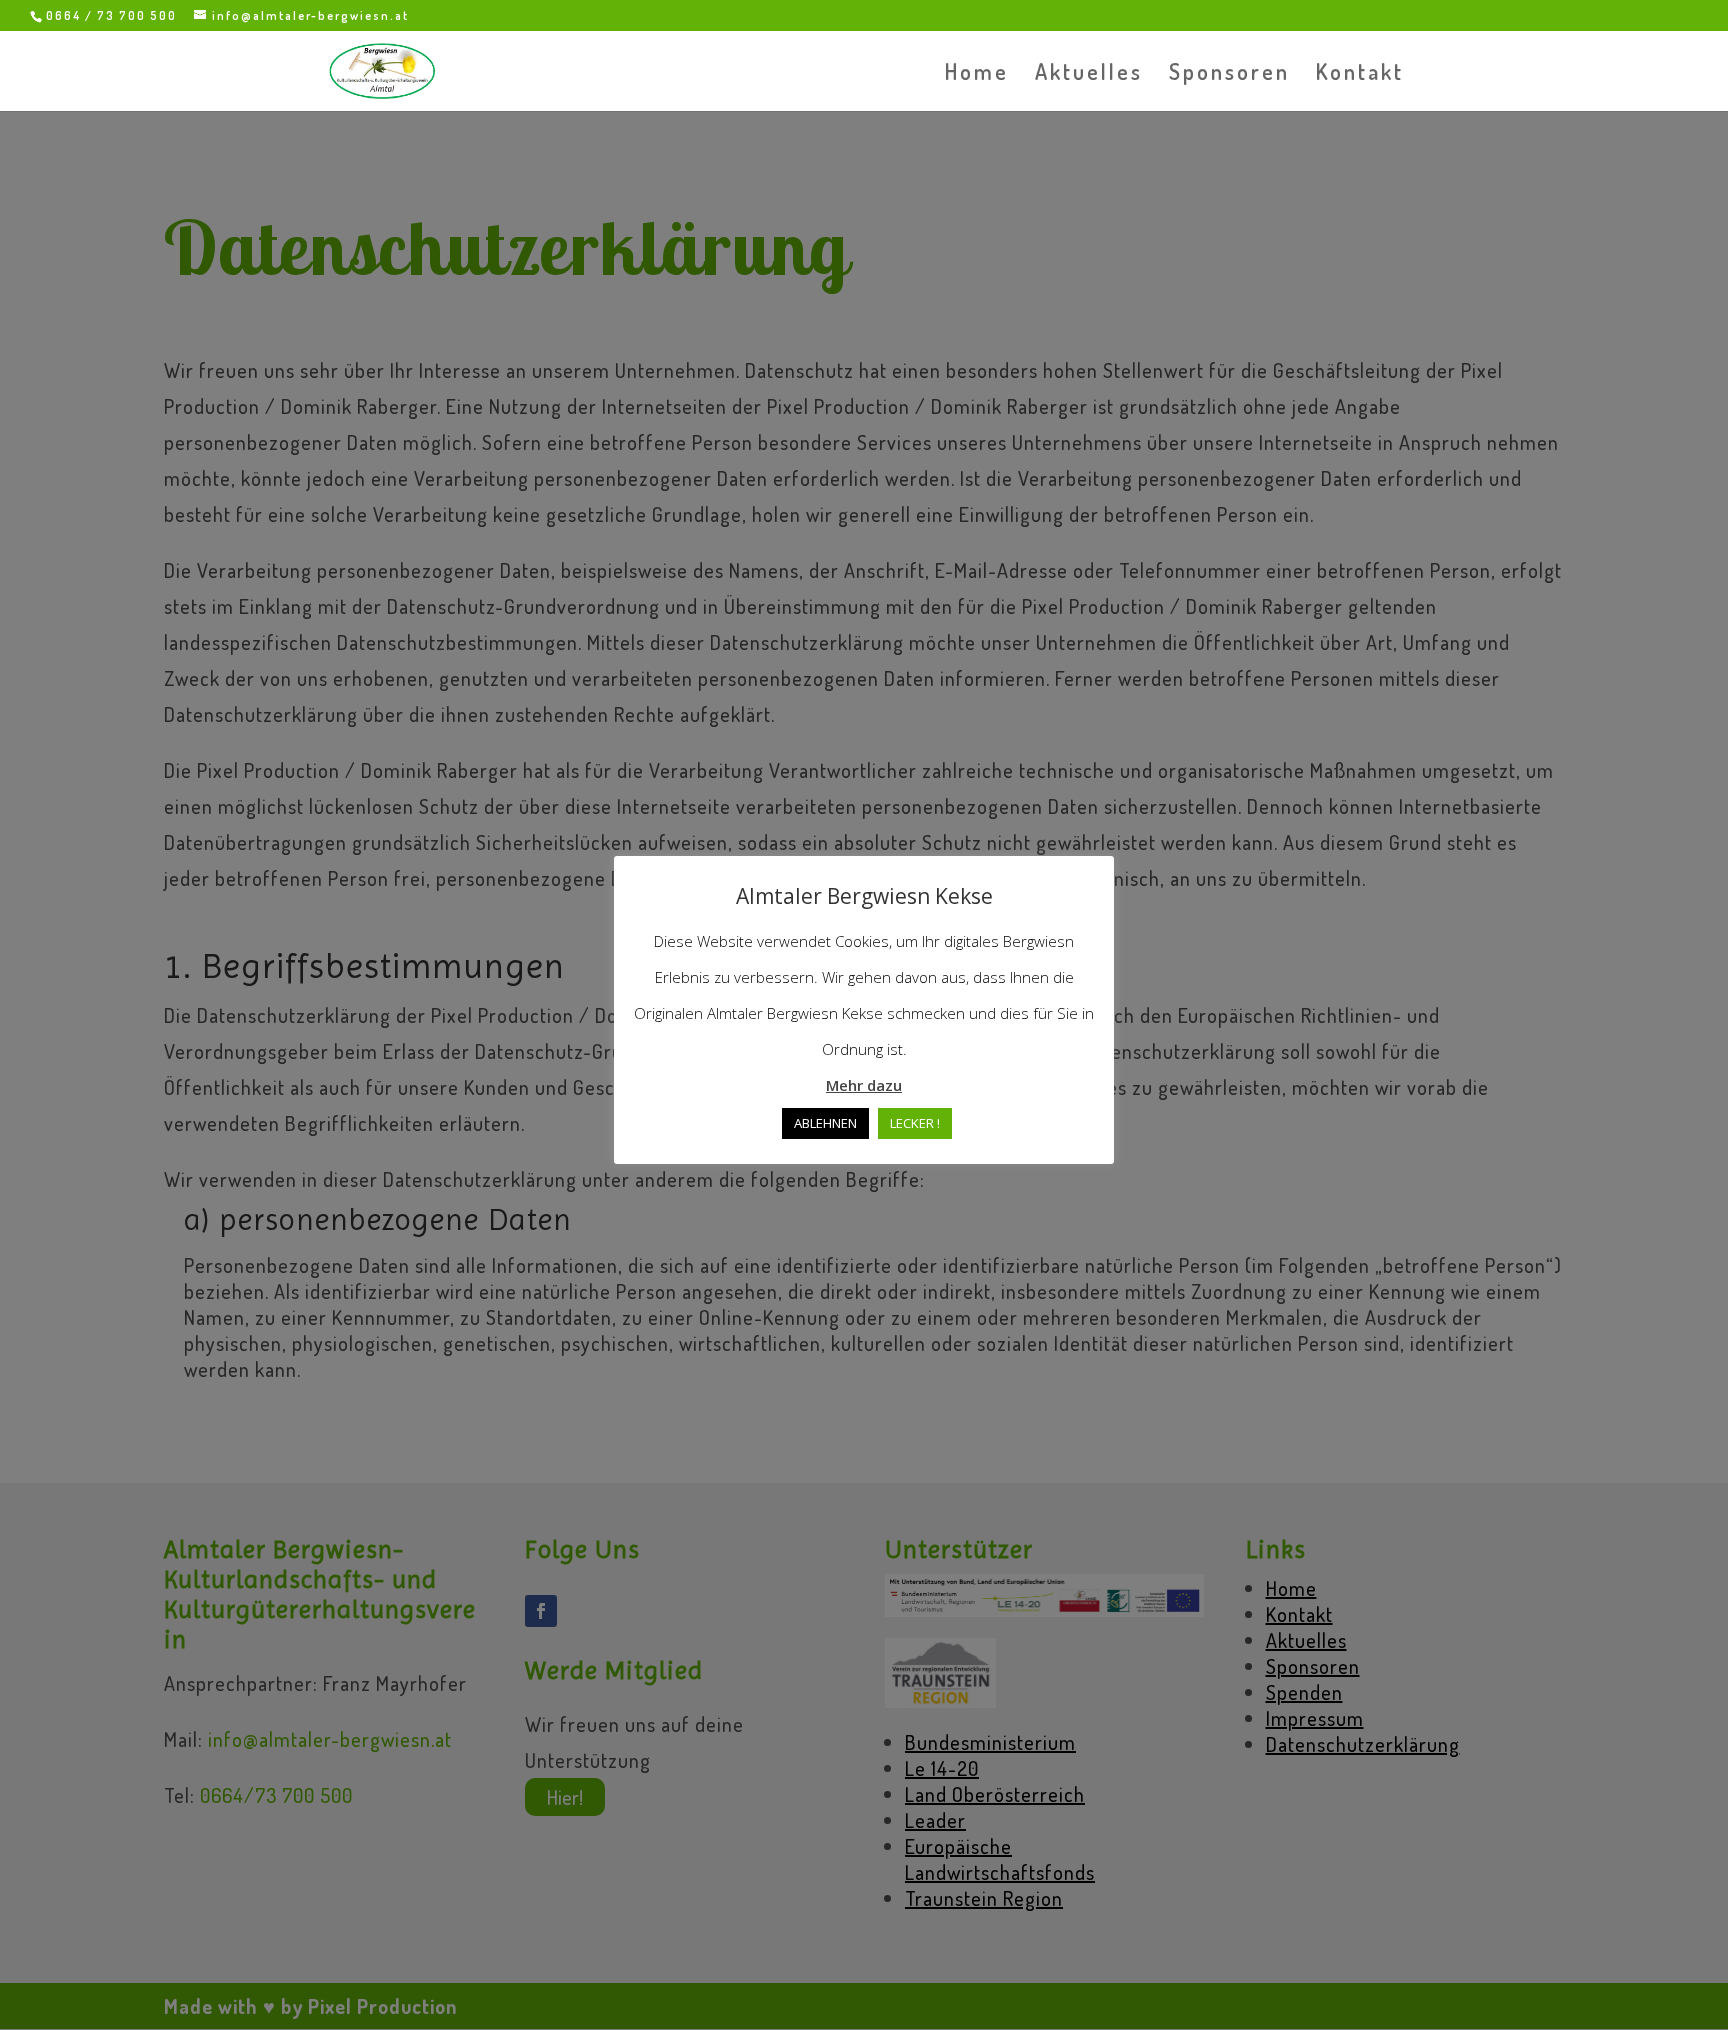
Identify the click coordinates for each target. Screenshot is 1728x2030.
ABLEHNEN (825, 1123)
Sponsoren (1229, 74)
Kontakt (1360, 74)
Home (977, 74)
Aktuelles (1089, 74)
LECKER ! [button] (915, 1123)
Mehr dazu (864, 1085)
